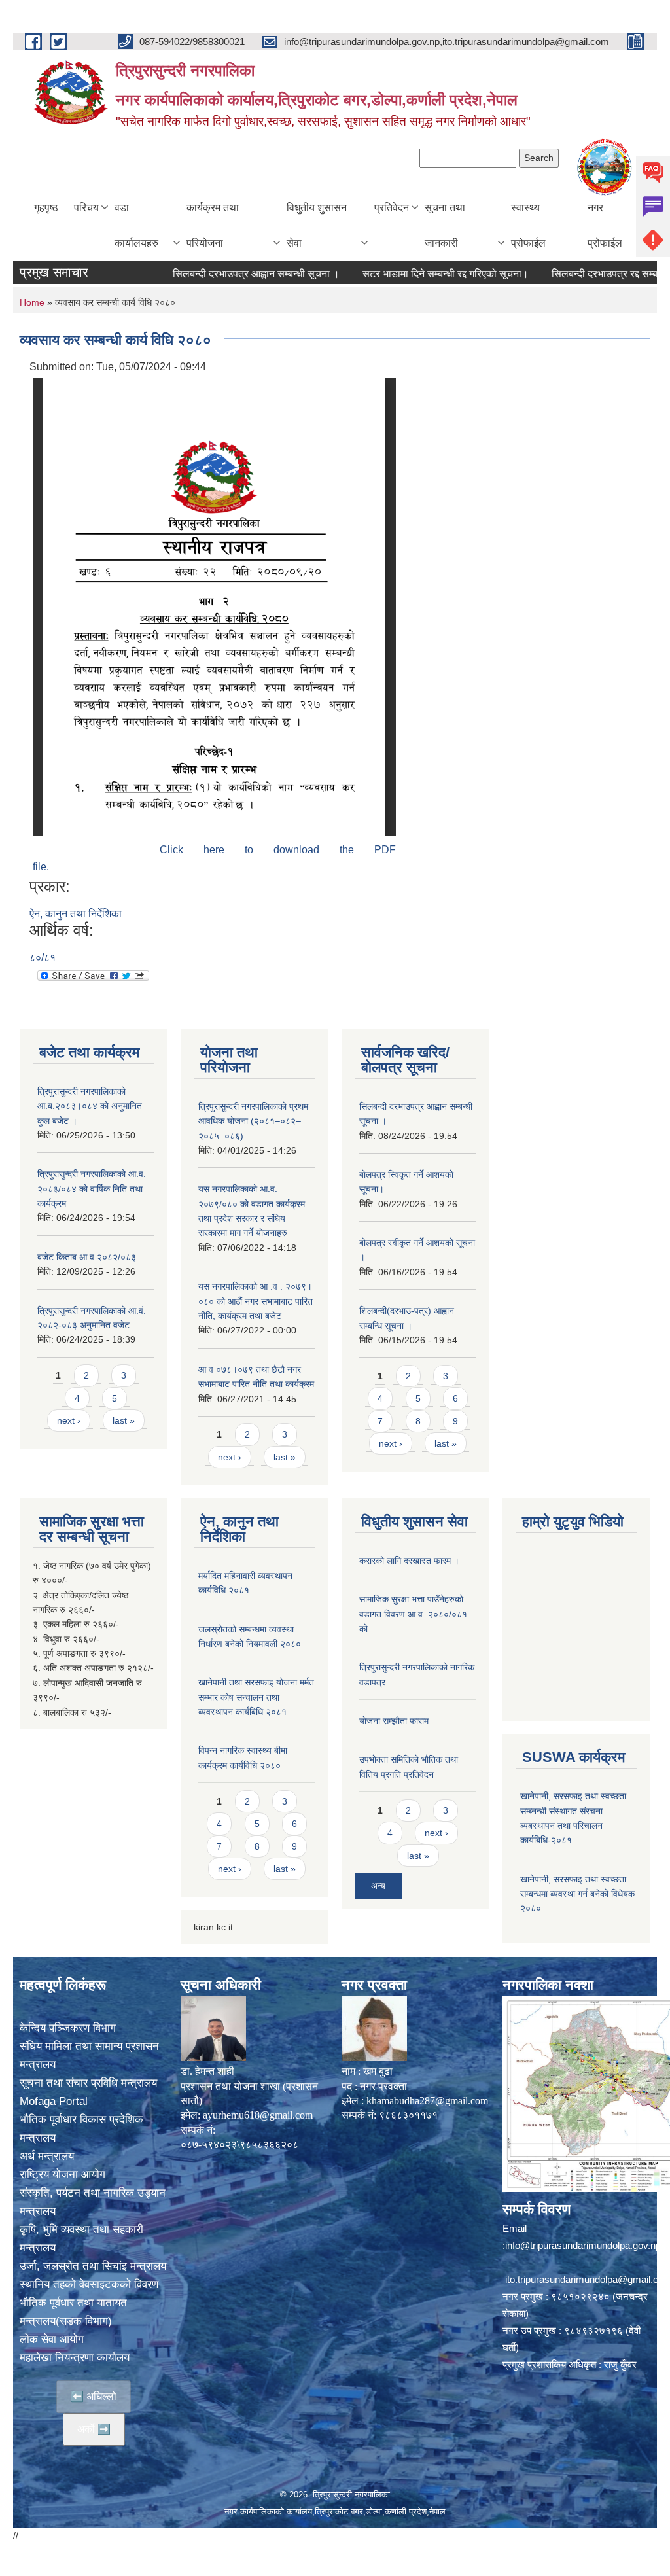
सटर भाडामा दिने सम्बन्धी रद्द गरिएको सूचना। (410, 274)
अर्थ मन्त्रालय (47, 2156)
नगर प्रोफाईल (605, 225)
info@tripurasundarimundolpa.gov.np (583, 2245)
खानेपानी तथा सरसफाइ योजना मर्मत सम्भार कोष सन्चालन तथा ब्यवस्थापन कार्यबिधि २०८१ (256, 1697)
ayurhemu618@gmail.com (258, 2115)
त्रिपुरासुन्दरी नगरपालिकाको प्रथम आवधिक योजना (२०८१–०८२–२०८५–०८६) (253, 1121)
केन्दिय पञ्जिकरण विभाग (68, 2028)
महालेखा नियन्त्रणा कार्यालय (75, 2358)
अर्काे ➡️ (94, 2429)
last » (124, 1420)
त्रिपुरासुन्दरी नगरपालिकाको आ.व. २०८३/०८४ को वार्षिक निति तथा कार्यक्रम (92, 1189)
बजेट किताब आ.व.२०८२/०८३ (87, 1257)
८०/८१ (43, 958)
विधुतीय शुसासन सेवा (317, 225)
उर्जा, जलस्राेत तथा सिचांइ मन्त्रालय (93, 2266)
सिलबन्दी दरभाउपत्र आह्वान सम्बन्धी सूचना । (220, 274)
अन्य (378, 1886)
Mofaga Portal (54, 2101)
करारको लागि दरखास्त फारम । (409, 1561)
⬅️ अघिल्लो (94, 2396)
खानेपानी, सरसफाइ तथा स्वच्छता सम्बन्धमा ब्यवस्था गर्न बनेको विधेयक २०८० (577, 1894)
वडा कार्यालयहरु (136, 225)
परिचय (86, 208)
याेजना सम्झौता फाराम (394, 1721)
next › (69, 1420)
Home (32, 302)
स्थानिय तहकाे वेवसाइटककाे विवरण (89, 2285)
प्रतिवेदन (392, 208)
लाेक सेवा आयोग (52, 2339)
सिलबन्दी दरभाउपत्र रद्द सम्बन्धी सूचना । (592, 274)
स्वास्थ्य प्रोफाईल (528, 225)
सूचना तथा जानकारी (445, 225)
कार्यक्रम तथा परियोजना (213, 225)
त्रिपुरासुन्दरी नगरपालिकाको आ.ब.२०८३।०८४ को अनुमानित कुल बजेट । (90, 1106)
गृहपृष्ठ (46, 208)
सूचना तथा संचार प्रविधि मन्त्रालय (88, 2083)
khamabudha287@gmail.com (427, 2101)
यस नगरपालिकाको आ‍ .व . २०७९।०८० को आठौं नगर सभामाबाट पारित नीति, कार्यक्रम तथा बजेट (256, 1301)
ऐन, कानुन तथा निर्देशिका (76, 914)
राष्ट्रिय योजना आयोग (62, 2175)
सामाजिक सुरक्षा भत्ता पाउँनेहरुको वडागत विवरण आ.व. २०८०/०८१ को (413, 1614)
